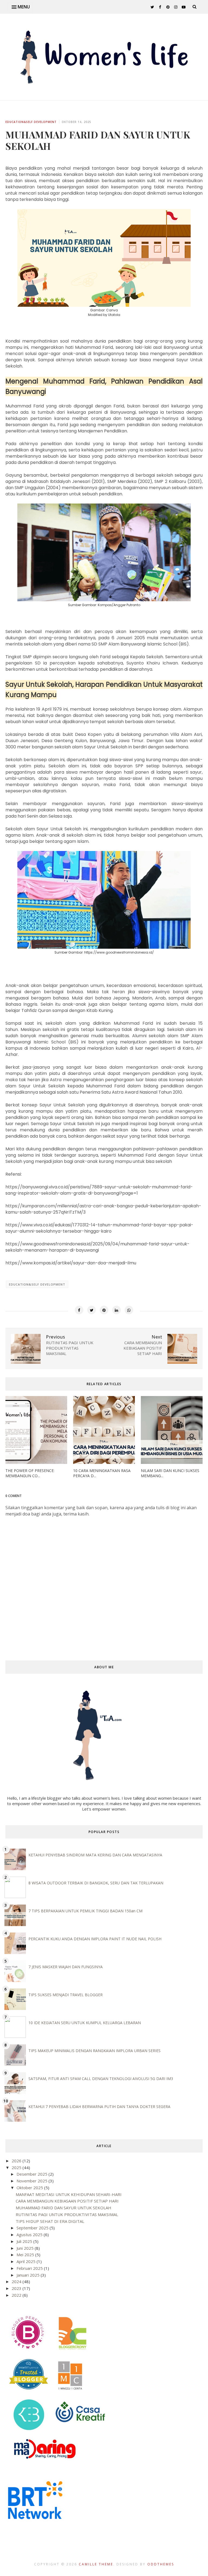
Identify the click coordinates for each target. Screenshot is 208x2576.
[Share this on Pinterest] (104, 1310)
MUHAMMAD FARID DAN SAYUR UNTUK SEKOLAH (64, 2208)
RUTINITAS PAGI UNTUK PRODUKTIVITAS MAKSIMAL (67, 2214)
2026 (17, 2161)
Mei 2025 (26, 2255)
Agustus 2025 (30, 2235)
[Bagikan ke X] (92, 1310)
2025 (17, 2167)
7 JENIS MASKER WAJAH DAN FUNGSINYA (66, 1967)
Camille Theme (96, 2564)
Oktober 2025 (30, 2188)
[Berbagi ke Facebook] (79, 1310)
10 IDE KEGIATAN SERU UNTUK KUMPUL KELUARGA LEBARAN (85, 2023)
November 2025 (32, 2181)
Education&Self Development (31, 122)
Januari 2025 (29, 2275)
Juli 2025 (25, 2241)
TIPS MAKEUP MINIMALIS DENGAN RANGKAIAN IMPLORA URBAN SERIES (95, 2051)
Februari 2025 (30, 2268)
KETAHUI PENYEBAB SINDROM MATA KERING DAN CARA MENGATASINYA (95, 1855)
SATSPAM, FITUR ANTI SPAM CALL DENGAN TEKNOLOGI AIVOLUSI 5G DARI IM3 (101, 2079)
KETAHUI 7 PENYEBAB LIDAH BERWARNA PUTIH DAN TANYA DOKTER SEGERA (99, 2107)
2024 (17, 2281)
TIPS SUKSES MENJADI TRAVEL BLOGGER (66, 1995)
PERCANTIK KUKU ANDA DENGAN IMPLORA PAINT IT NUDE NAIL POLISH (95, 1939)
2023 (17, 2288)
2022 (17, 2295)
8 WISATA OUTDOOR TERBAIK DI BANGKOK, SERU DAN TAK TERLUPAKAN (96, 1883)
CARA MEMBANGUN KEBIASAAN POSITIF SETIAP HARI (67, 2201)
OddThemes (161, 2564)
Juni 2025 (26, 2248)
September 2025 (33, 2228)
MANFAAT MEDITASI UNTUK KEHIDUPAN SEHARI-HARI (69, 2194)
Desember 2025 (32, 2174)
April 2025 (27, 2261)
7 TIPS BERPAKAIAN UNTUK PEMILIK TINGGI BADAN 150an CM (85, 1911)
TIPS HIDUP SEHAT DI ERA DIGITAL (50, 2221)
